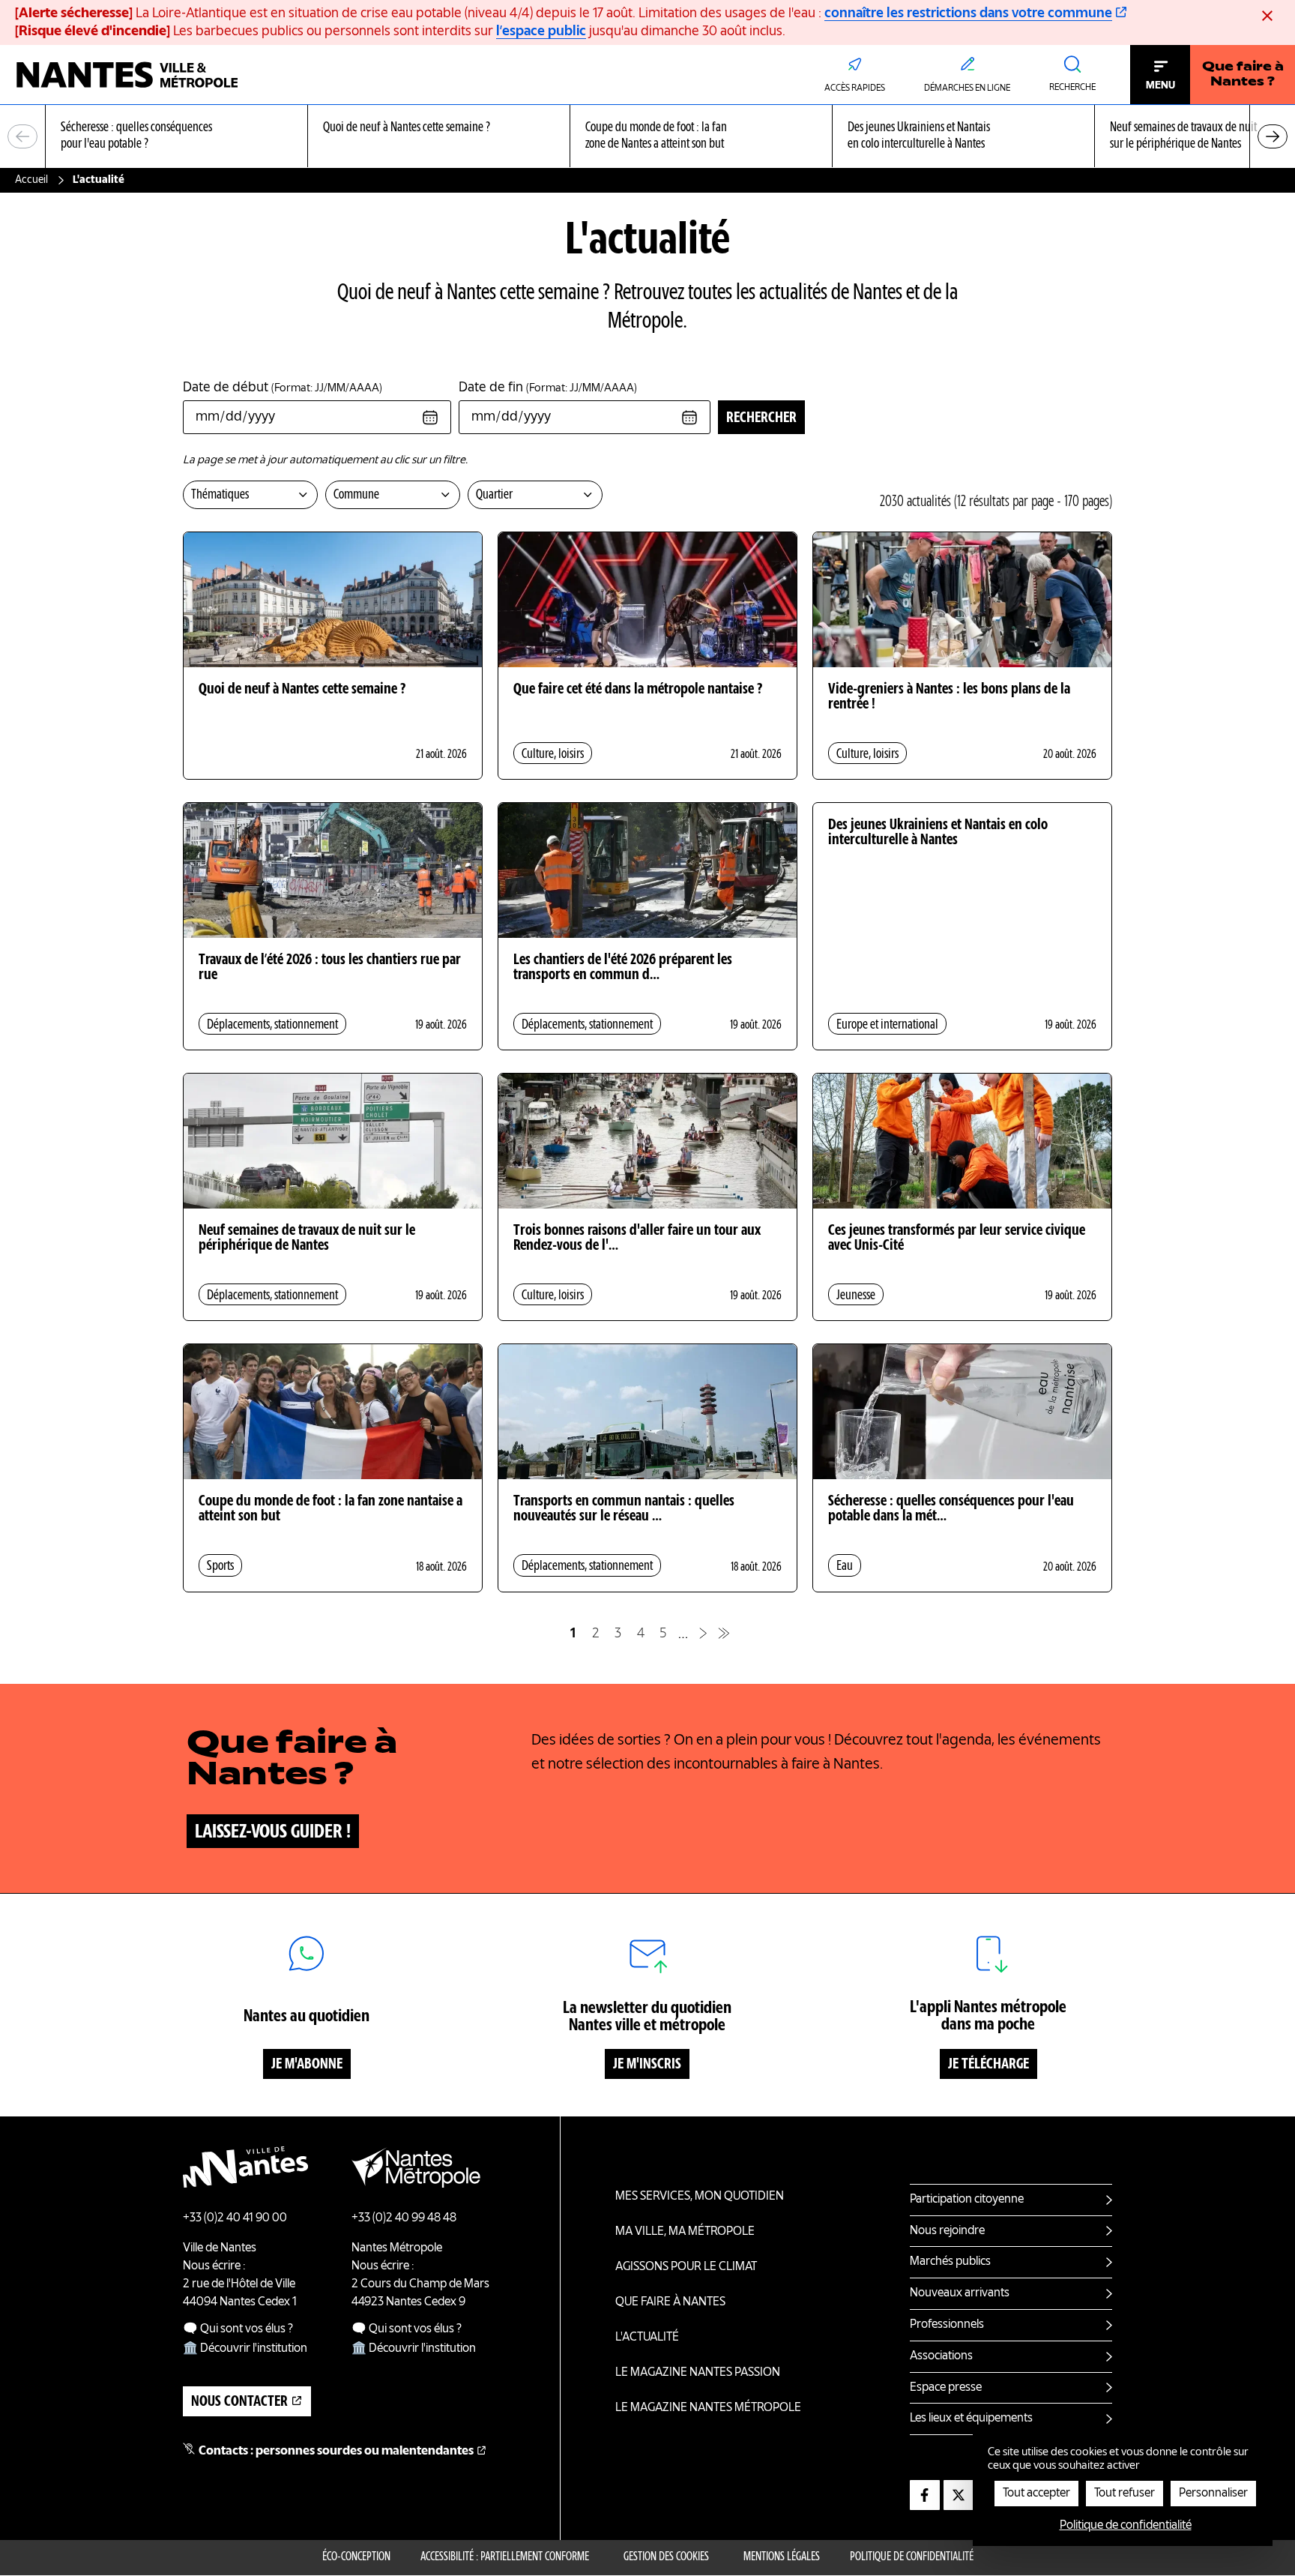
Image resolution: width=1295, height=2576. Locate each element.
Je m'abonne (307, 2065)
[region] (647, 137)
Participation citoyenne (967, 2200)
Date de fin (548, 388)
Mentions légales (782, 2557)
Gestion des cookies (666, 2557)
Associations (941, 2356)
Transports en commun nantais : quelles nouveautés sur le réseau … (624, 1509)
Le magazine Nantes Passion (698, 2373)
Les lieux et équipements (971, 2419)
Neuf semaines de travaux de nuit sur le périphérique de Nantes (307, 1239)
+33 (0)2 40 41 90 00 (235, 2218)
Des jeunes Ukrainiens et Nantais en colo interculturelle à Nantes (938, 833)
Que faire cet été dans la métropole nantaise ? (638, 690)
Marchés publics (950, 2262)
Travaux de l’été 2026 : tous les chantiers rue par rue (330, 968)
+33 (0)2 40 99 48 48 (404, 2218)
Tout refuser (1125, 2494)
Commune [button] (356, 495)
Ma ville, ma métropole (685, 2232)
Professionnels (947, 2325)
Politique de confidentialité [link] (1126, 2526)
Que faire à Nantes (670, 2302)
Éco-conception (356, 2557)
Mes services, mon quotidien (700, 2197)
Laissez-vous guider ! (273, 1832)
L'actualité (647, 2338)
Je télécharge (988, 2065)
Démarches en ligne (967, 88)
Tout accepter (1036, 2494)
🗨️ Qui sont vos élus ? (238, 2329)
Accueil (31, 180)
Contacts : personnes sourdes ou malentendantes (336, 2452)
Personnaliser (1213, 2494)
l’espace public (541, 31)
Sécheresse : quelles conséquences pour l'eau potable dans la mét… (951, 1509)
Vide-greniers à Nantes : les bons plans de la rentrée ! (949, 697)
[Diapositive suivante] (1273, 136)
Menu (1160, 85)
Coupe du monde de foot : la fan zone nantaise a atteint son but (330, 1509)
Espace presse (946, 2388)
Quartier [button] (494, 495)
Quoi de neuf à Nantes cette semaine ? (302, 690)
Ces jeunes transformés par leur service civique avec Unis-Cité (957, 1239)
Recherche (1072, 88)
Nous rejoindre (947, 2231)
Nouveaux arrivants (960, 2293)
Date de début (283, 388)
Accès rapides (855, 88)
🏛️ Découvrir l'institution (245, 2349)
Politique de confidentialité (912, 2557)
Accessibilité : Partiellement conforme (505, 2557)
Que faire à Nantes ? (1243, 75)
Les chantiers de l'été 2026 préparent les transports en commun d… (623, 968)
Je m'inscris (647, 2065)
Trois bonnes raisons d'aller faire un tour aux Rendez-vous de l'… (637, 1239)
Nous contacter (239, 2402)
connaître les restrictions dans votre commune (968, 13)
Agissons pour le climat (686, 2267)
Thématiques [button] (220, 495)
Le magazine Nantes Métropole (708, 2408)
